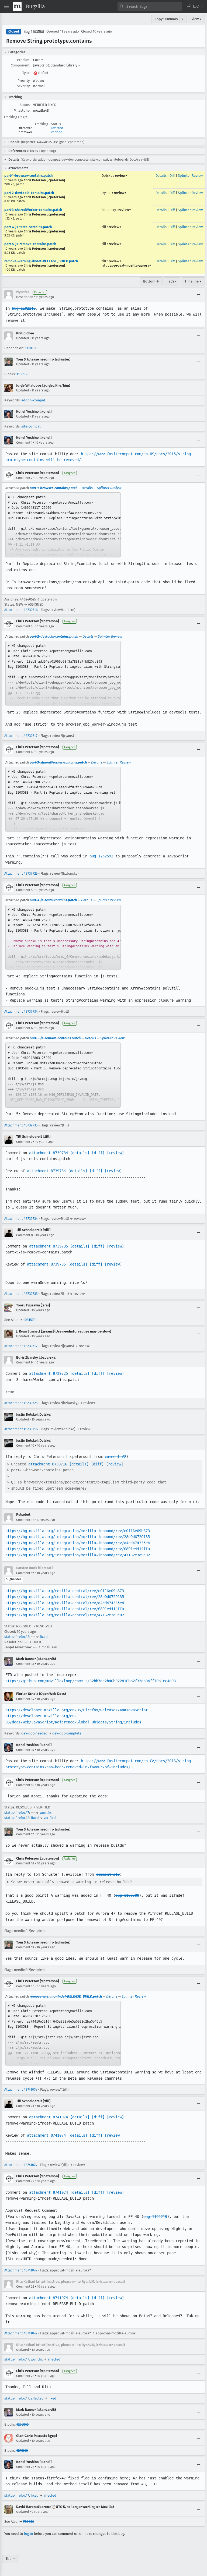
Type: (26, 73)
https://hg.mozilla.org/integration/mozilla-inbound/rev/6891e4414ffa (78, 1549)
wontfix (46, 1813)
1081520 (29, 1320)
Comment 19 (25, 1947)
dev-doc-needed (34, 1733)
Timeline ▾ (193, 281)
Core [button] (38, 60)
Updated (23, 338)
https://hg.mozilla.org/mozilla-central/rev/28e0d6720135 (65, 1597)
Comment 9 (24, 1362)
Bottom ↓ (151, 281)
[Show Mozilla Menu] (17, 6)
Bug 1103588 (34, 32)
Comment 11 (25, 1520)
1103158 (22, 374)
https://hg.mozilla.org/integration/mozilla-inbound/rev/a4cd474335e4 (78, 1543)
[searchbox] (150, 6)
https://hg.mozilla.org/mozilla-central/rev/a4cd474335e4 (65, 1603)
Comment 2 (24, 478)
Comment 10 (25, 1446)
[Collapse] (198, 295)
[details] (80, 1153)
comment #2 (115, 1457)
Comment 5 (24, 890)
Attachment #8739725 (21, 873)
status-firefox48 (17, 1637)
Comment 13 (25, 1664)
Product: (24, 60)
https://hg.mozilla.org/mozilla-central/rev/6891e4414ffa (65, 1609)
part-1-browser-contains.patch (28, 176)
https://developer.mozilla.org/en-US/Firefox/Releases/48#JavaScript (77, 1710)
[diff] (98, 1153)
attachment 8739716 (48, 1464)
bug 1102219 (24, 308)
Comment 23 (25, 2287)
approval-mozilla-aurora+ (130, 265)
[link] (63, 525)
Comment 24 (25, 2376)
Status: (25, 105)
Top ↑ (11, 2559)
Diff (172, 176)
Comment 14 (25, 1699)
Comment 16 (25, 1785)
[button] (195, 6)
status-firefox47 (17, 1813)
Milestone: (22, 110)
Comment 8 (25, 1235)
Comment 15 (25, 1750)
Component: (21, 65)
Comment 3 (24, 626)
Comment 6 (24, 1028)
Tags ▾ (172, 281)
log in (29, 2534)
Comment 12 (25, 1573)
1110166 (31, 348)
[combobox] (150, 6)
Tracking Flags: (15, 117)
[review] (115, 1153)
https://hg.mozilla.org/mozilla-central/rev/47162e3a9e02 (65, 1615)
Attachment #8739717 (21, 736)
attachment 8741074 (49, 2117)
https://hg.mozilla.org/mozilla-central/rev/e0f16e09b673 (65, 1591)
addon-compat (33, 400)
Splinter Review (190, 176)
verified (57, 132)
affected (57, 128)
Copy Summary (166, 19)
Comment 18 (25, 1863)
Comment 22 (25, 2181)
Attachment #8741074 (21, 2089)
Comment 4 (24, 752)
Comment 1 (24, 443)
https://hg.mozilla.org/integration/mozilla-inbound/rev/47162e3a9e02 (78, 1555)
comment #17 (108, 1874)
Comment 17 (25, 1834)
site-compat (31, 426)
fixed (44, 1637)
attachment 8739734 (49, 1153)
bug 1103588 (127, 1895)
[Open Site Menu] (6, 6)
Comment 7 (24, 1142)
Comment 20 (25, 1986)
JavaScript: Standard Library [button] (57, 65)
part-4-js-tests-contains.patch (28, 227)
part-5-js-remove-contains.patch (30, 244)
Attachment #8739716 (21, 610)
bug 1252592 (101, 856)
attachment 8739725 (49, 1373)
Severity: (24, 86)
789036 (29, 2522)
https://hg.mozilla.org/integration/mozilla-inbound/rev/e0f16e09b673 (78, 1531)
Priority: (24, 81)
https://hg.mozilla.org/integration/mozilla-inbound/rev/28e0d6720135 (78, 1537)
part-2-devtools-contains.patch (29, 193)
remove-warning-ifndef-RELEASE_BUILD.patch (41, 261)
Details (161, 176)
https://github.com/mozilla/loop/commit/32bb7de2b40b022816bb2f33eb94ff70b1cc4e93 (91, 1681)
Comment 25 (25, 2467)
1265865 (23, 2424)
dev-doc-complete (67, 1733)
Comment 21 (25, 2106)
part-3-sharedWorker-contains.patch (33, 210)
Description (25, 297)
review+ (121, 176)
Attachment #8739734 (21, 1011)
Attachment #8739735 (21, 1125)
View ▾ (196, 19)
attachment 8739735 (49, 1246)
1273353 (22, 2450)
